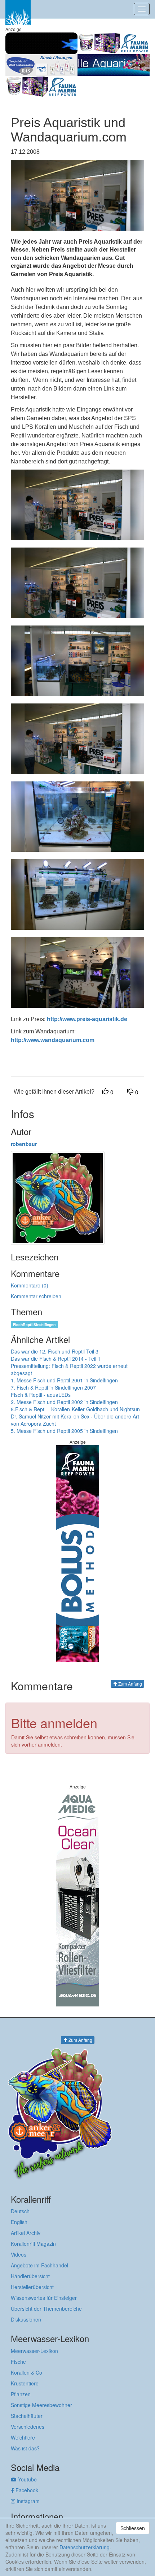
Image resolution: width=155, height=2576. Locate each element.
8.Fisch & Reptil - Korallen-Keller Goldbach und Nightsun (75, 1409)
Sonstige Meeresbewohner (41, 2405)
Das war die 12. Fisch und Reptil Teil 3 (55, 1351)
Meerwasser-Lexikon (34, 2351)
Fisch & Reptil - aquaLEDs (41, 1395)
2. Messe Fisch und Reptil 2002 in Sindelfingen (64, 1402)
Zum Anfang (130, 1684)
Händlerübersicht (30, 2276)
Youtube (27, 2479)
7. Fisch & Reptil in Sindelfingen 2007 (53, 1387)
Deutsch (20, 2211)
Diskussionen (26, 2319)
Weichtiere (23, 2437)
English (19, 2222)
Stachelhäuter (27, 2416)
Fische (18, 2362)
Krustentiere (25, 2383)
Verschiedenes (28, 2427)
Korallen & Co (26, 2372)
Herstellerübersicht (32, 2287)
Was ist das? (25, 2448)
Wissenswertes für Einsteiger (44, 2298)
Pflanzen (21, 2394)
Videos (19, 2254)
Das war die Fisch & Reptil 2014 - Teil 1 (56, 1359)
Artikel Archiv (26, 2233)
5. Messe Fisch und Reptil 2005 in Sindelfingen (64, 1431)
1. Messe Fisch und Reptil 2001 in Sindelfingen (64, 1380)
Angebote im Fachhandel (39, 2265)
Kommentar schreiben (36, 1296)
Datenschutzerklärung (85, 2547)
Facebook (26, 2490)
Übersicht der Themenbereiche (46, 2309)
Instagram (27, 2501)
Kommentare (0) (30, 1285)
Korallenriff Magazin (33, 2244)
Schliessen (133, 2528)
